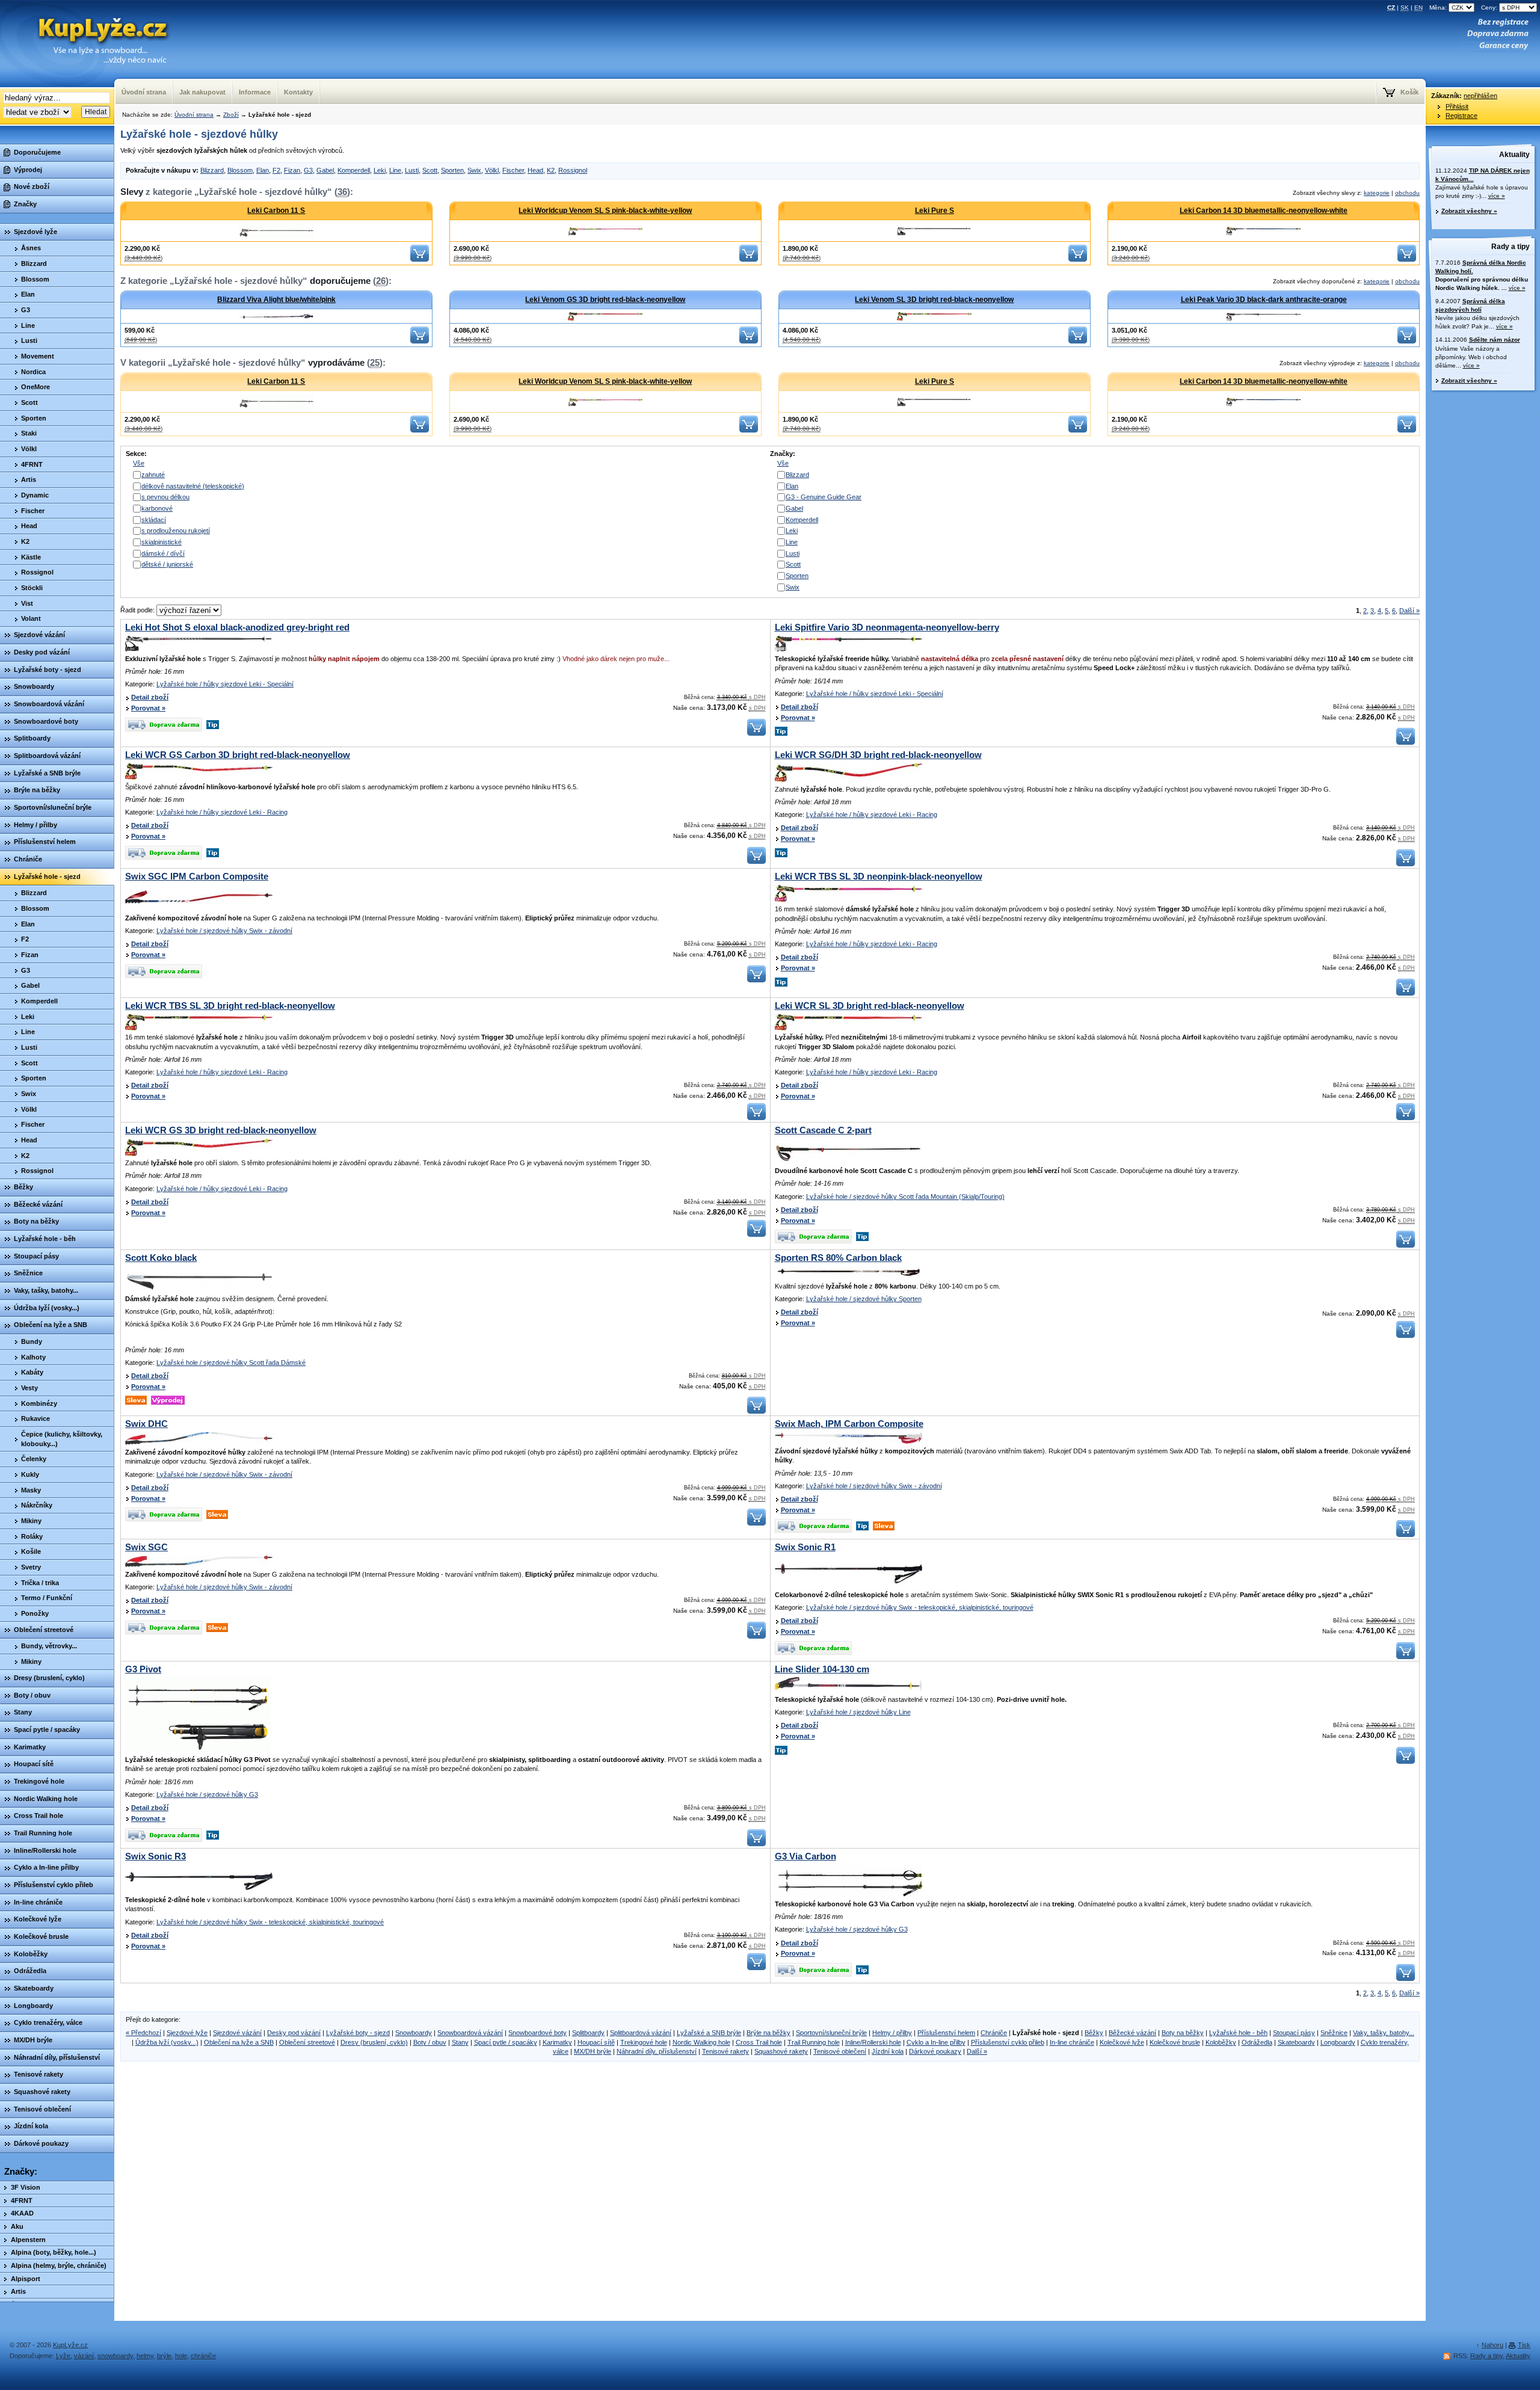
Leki (380, 170)
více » (1497, 196)
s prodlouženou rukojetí (176, 531)
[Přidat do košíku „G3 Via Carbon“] (1406, 1979)
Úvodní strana (194, 115)
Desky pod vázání (294, 2033)
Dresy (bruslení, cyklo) (374, 2042)
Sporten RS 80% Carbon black (838, 1258)
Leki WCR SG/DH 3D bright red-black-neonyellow (878, 755)
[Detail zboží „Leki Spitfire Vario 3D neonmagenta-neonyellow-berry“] (849, 649)
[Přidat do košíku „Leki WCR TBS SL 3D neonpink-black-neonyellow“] (1406, 993)
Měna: (1439, 8)
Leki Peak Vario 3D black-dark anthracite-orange (1264, 300)
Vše (139, 463)
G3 (308, 170)
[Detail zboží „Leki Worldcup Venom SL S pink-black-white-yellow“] (605, 231)
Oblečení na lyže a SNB (239, 2042)
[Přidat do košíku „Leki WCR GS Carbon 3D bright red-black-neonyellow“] (756, 861)
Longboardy (1338, 2042)
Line (395, 170)
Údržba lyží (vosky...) (167, 2042)
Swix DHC (146, 1424)
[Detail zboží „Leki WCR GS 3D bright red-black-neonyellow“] (199, 1154)
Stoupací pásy (1294, 2033)
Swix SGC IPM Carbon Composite (197, 876)
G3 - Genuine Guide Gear (824, 497)
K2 (551, 170)
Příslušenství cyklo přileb (1008, 2042)
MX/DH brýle (593, 2051)
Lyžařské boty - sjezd (358, 2033)
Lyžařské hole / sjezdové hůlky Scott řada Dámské (231, 1363)
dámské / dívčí (163, 553)
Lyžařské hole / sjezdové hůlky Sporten (864, 1299)
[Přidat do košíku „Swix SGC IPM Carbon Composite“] (756, 980)
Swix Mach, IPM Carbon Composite (849, 1424)
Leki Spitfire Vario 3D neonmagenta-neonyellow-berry (887, 627)
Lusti (412, 170)
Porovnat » (148, 708)
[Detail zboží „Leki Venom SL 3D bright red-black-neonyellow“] (935, 316)
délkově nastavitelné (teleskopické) (193, 486)
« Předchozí (143, 2033)
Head (535, 170)
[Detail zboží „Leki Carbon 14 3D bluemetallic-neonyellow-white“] (1264, 231)
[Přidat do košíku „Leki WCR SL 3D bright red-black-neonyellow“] (1406, 1118)
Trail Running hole (814, 2042)
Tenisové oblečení (840, 2051)
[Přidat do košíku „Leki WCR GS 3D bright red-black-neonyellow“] (756, 1234)
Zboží (231, 115)
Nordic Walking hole (701, 2042)
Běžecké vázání (1132, 2033)
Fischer (513, 170)
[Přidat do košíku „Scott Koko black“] (756, 1411)
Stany (460, 2042)
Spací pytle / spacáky (506, 2042)
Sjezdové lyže (187, 2033)
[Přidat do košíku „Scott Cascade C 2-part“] (1406, 1245)
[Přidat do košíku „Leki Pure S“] (1078, 259)
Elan (263, 170)
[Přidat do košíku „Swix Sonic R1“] (1406, 1657)
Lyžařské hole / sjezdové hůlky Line (858, 1712)
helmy (145, 2356)
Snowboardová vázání (470, 2033)
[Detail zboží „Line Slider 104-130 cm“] (849, 1690)
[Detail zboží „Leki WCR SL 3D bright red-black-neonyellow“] (849, 1028)
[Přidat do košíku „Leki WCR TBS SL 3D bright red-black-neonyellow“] (756, 1118)
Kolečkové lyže (1122, 2042)
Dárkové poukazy (935, 2051)
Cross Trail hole (759, 2042)
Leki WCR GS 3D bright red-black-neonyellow (221, 1130)
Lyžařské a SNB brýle (709, 2033)
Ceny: (1490, 8)
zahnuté (153, 475)
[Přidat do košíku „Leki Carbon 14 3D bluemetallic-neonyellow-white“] (1407, 259)
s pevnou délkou (165, 497)
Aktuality (1514, 155)
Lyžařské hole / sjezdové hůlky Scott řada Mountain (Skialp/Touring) (905, 1197)
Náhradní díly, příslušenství (657, 2051)
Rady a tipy (1511, 247)
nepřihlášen (1480, 96)
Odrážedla (1257, 2042)
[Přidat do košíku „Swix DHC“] (756, 1523)
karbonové (157, 508)
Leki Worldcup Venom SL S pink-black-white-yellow (605, 211)
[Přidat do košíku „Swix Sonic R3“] (756, 1968)
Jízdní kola (888, 2051)
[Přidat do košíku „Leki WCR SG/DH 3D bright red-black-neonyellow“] (1406, 864)
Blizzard (212, 170)
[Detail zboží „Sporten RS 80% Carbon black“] (849, 1277)
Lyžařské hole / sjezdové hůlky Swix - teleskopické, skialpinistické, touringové (920, 1607)
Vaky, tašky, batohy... (1384, 2033)
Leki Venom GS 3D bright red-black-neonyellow (605, 300)
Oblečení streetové (307, 2042)
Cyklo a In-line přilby (936, 2042)
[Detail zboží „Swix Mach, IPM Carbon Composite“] (849, 1441)
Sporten (452, 170)
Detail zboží (150, 697)
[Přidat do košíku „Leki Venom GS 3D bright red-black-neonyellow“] (749, 341)
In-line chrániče (1072, 2042)
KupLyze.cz (98, 31)
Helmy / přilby (892, 2033)
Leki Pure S (935, 211)
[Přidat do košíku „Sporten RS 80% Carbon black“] (1406, 1335)
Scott (430, 170)
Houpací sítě (596, 2042)
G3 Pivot (143, 1669)
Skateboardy (1296, 2042)
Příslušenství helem (946, 2033)
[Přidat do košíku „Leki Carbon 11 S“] (420, 259)
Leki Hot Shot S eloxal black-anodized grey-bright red (237, 627)
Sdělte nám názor (1495, 340)
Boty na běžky (1183, 2033)
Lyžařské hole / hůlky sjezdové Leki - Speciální (225, 684)
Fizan (292, 170)
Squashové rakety (781, 2051)
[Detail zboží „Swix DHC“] (199, 1443)
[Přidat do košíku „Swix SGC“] (756, 1636)
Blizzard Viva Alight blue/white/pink (276, 300)
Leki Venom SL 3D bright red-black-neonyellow (934, 300)
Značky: (21, 2172)
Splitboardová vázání (641, 2033)
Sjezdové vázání (237, 2033)
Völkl (492, 170)
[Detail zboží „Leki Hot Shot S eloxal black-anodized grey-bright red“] (199, 649)
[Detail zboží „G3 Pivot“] (198, 1750)
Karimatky (557, 2042)
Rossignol (573, 170)
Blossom (240, 170)
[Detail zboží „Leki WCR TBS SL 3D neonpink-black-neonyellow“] (849, 900)
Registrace (1461, 115)
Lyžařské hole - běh (1238, 2033)
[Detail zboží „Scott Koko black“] (199, 1289)
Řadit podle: (138, 610)
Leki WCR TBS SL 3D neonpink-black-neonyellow (879, 876)
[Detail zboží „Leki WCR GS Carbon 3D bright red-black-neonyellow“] (199, 777)
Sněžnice (1334, 2033)
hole (181, 2356)
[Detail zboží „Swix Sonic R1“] (849, 1585)
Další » (1409, 611)
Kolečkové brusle (1175, 2042)
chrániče (203, 2356)
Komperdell (354, 170)
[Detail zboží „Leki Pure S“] (935, 231)
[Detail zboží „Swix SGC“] (199, 1565)
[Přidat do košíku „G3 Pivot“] (756, 1844)
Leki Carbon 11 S (276, 211)
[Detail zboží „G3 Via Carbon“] (849, 1894)
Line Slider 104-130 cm (822, 1669)
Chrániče (994, 2033)
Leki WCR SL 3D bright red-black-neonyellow (870, 1006)
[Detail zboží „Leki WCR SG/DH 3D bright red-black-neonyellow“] (849, 780)
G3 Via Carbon (805, 1856)
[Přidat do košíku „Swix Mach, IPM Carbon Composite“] (1406, 1535)
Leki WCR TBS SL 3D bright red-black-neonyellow (230, 1006)
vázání (84, 2356)
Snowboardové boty (537, 2033)
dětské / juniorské (167, 564)
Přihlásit (1457, 106)
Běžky (1094, 2033)
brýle (164, 2356)
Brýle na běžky (768, 2033)
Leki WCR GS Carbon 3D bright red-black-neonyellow (238, 755)
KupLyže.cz (70, 2345)
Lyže (63, 2356)
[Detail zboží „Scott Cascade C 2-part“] (849, 1162)
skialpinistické (162, 542)
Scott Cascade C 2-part (823, 1130)
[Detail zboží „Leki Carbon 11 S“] (276, 231)
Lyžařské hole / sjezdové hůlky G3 (207, 1794)
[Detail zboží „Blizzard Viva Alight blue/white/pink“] (276, 316)
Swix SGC (146, 1547)
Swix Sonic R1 (805, 1547)
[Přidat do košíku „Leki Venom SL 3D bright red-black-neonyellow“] (1078, 341)
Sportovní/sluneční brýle (831, 2033)
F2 (276, 170)
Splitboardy (588, 2033)
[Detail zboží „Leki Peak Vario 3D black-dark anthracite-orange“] (1264, 316)
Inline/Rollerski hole (873, 2042)
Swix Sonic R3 (156, 1856)
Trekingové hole (644, 2042)
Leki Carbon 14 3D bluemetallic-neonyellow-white (1264, 211)
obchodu (1407, 193)
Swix (474, 170)
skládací (154, 520)
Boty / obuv (430, 2042)
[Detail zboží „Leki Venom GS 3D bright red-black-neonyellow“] (605, 316)
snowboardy (115, 2356)
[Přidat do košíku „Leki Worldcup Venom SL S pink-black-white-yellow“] (749, 259)
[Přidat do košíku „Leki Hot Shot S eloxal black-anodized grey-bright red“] (756, 733)
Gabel (325, 170)
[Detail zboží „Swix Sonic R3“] (199, 1890)
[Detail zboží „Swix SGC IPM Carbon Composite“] (199, 909)
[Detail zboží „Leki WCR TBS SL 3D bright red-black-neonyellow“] (199, 1028)
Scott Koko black (161, 1258)
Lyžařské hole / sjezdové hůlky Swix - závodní (224, 931)
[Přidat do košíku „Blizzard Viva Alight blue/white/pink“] (420, 341)
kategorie (1377, 193)
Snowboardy (414, 2033)
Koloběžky (1221, 2042)
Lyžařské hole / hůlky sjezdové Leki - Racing (222, 812)
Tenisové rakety (725, 2051)
